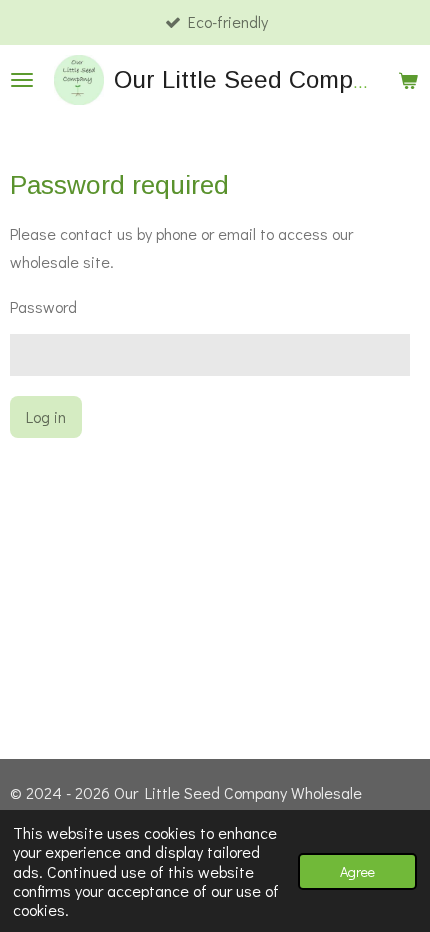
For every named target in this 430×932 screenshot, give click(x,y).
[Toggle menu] (22, 80)
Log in (46, 416)
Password (43, 306)
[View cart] (408, 80)
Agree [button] (357, 871)
